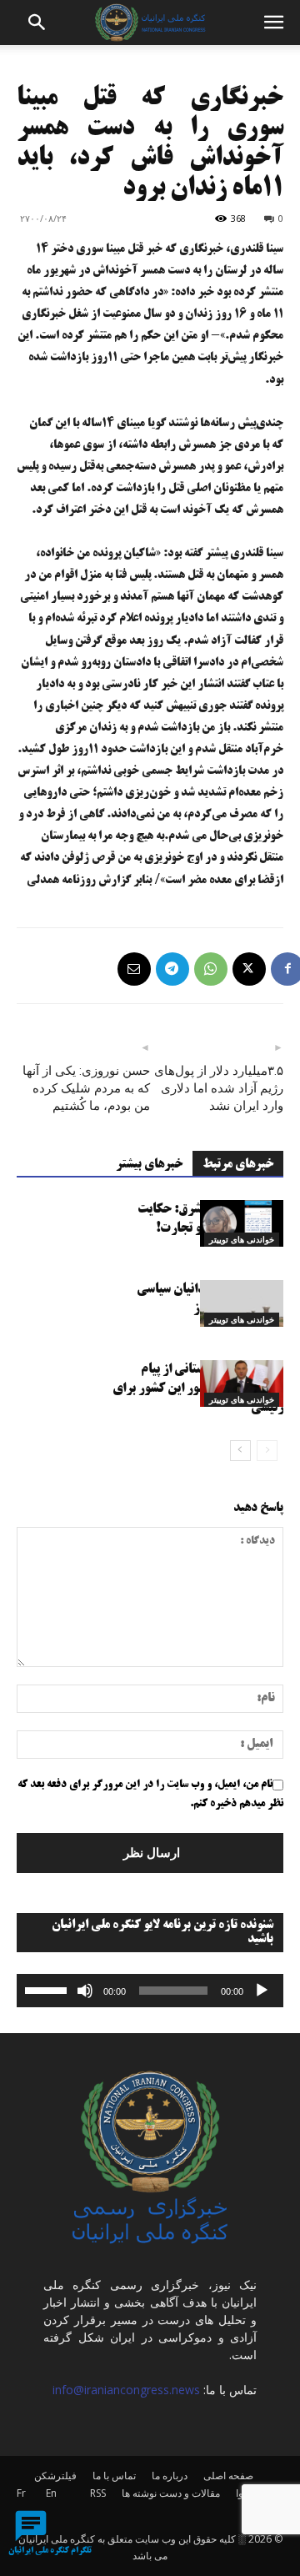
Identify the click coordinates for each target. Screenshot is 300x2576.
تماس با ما (114, 2476)
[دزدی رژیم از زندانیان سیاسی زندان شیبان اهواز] (242, 1303)
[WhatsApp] (211, 969)
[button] (37, 23)
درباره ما (170, 2476)
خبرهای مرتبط (238, 1165)
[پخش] (262, 1991)
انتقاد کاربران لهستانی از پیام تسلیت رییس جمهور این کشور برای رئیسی (198, 1389)
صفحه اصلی (228, 2476)
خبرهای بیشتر (149, 1165)
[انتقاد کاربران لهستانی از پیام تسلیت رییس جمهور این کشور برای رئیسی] (242, 1383)
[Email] (134, 969)
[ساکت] (85, 1991)
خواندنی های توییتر (242, 1239)
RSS (98, 2493)
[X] (249, 969)
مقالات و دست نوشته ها (171, 2493)
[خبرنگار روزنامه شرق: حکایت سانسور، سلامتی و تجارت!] (242, 1223)
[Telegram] (172, 969)
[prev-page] (267, 1451)
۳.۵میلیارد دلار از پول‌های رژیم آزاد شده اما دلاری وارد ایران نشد (219, 1088)
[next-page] (240, 1451)
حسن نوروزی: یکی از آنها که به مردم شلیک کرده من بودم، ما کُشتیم (86, 1088)
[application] (150, 1991)
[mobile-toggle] (273, 23)
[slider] (48, 1989)
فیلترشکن (55, 2476)
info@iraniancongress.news (126, 2390)
